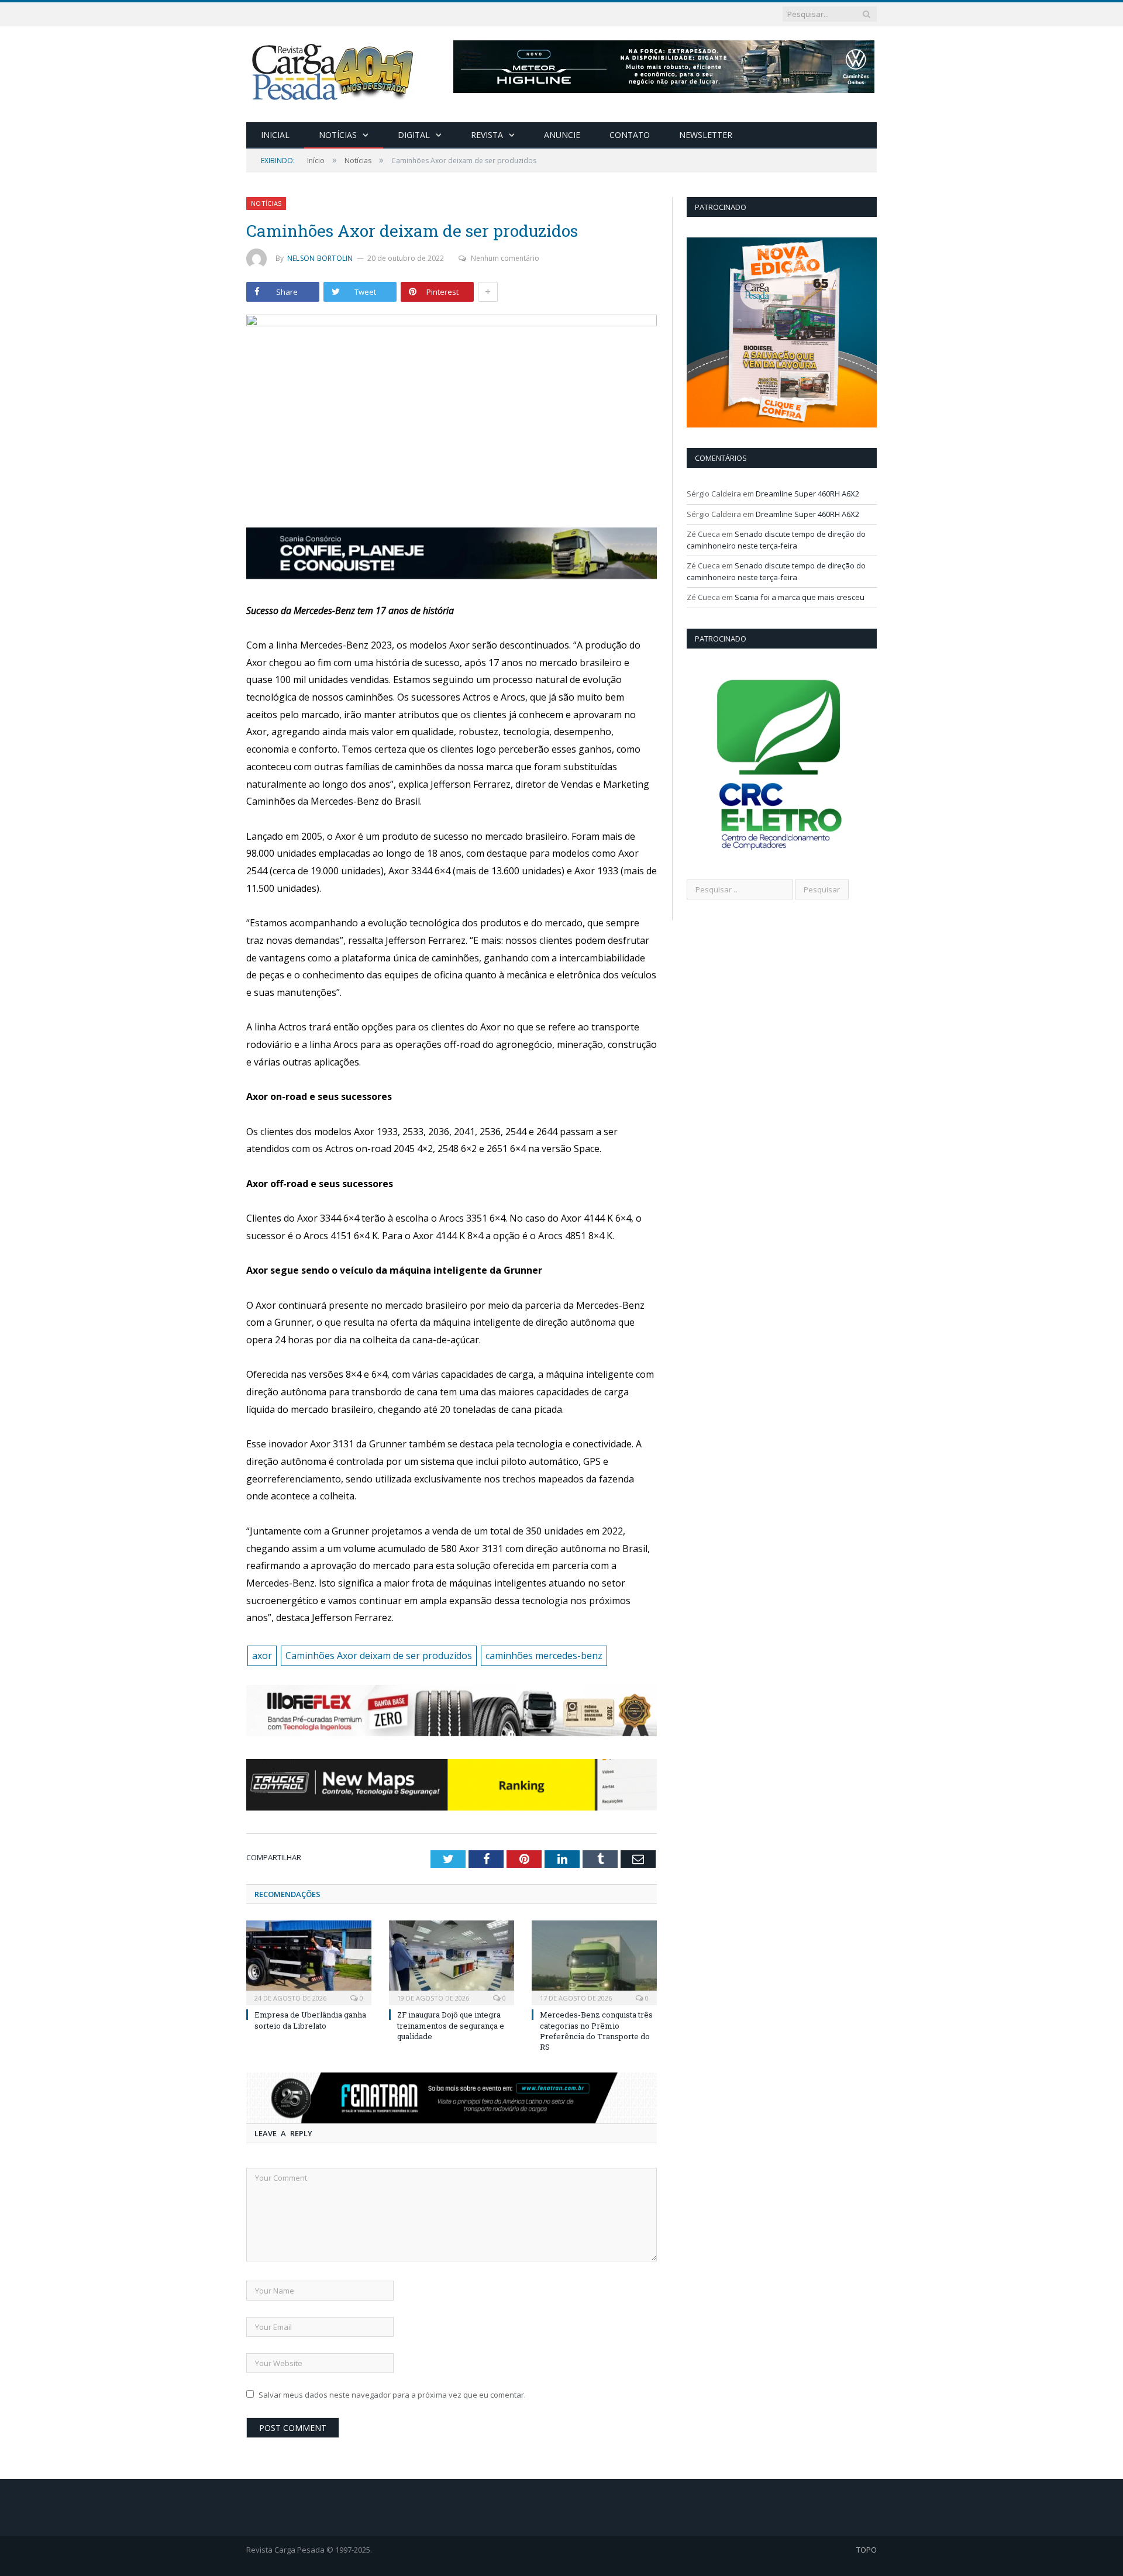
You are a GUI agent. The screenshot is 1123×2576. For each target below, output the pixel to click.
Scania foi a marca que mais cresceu (800, 597)
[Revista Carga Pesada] (334, 72)
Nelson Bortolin (320, 258)
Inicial (275, 135)
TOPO (867, 2550)
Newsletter (706, 135)
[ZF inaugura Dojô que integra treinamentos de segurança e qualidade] (452, 1961)
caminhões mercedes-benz (544, 1656)
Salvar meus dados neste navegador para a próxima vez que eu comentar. (392, 2395)
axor (262, 1656)
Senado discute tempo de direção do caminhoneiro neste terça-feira (776, 540)
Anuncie (562, 135)
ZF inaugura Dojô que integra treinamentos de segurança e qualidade (451, 2025)
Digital (414, 135)
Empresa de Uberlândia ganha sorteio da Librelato (310, 2020)
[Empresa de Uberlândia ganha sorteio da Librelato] (309, 1961)
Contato (630, 135)
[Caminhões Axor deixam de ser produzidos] (452, 413)
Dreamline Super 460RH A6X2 (807, 494)
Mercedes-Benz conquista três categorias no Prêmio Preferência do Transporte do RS (596, 2031)
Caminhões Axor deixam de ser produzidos (379, 1656)
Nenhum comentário (505, 258)
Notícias (338, 135)
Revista (487, 135)
